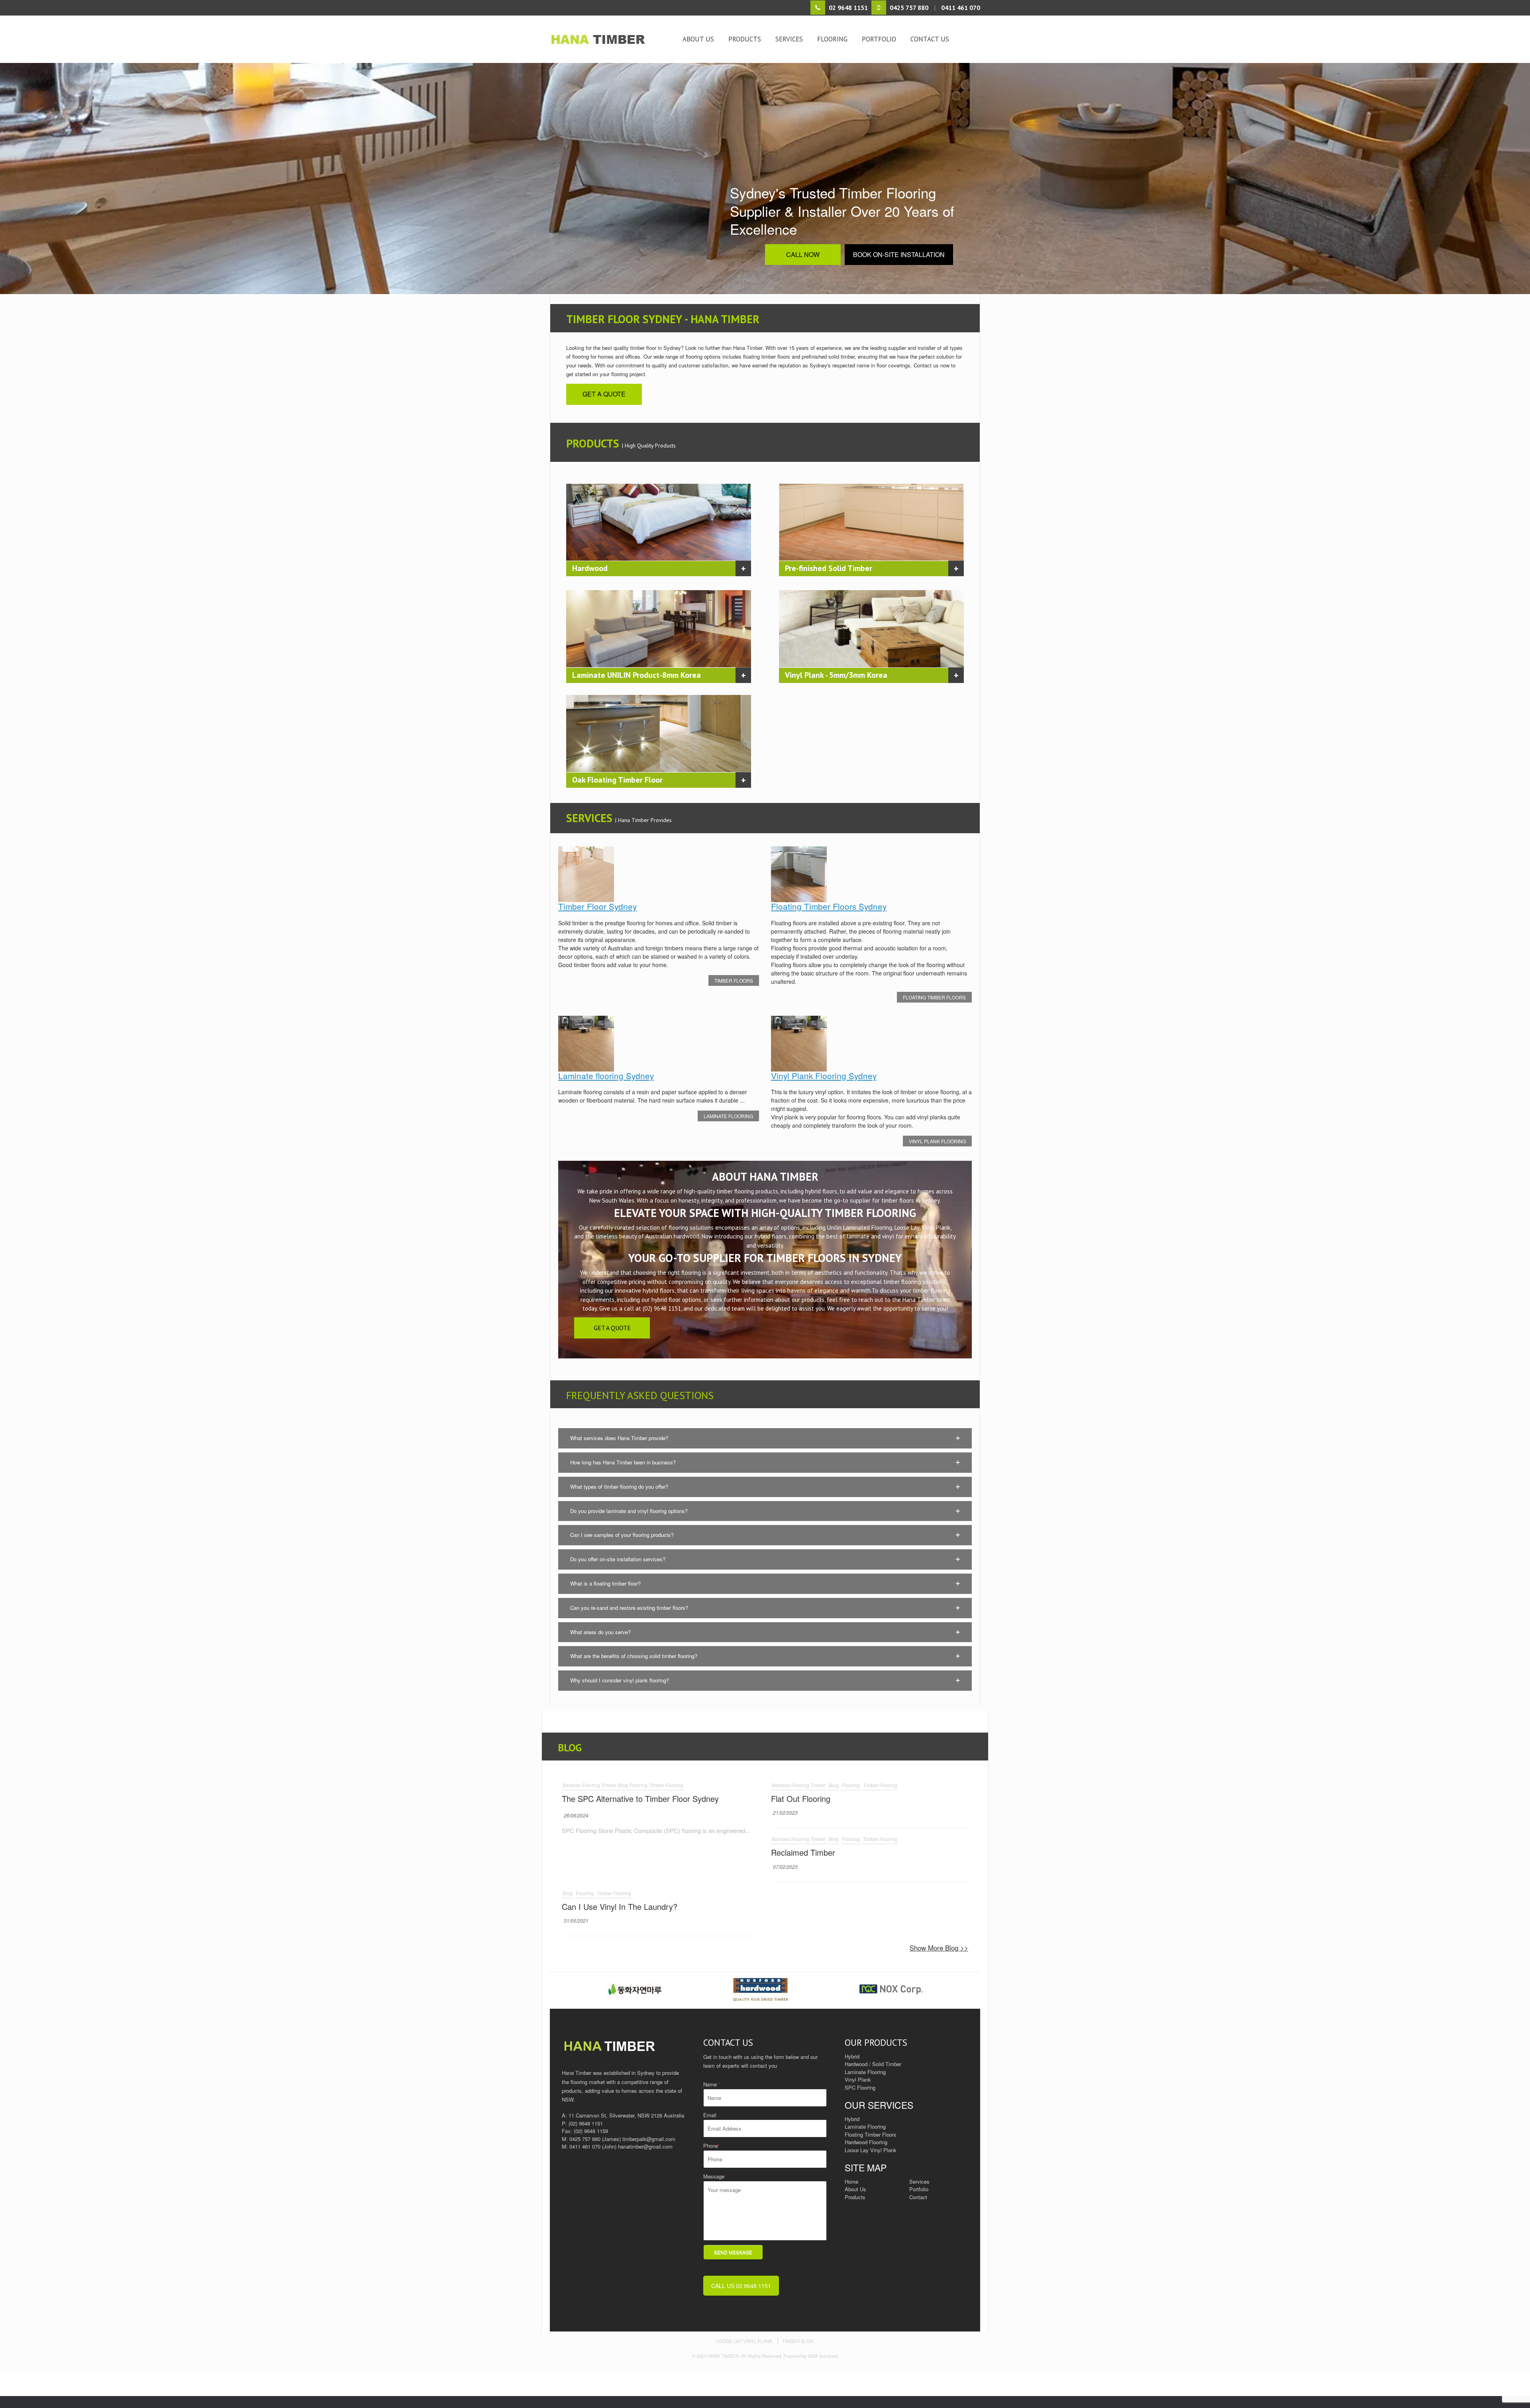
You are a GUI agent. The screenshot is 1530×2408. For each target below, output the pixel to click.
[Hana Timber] (610, 39)
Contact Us (930, 39)
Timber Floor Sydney (597, 906)
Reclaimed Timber (803, 1852)
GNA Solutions (823, 2356)
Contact (918, 2197)
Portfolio (879, 39)
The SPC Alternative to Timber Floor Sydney (640, 1799)
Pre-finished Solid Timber (829, 568)
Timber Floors (734, 980)
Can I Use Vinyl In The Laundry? (620, 1907)
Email (710, 2115)
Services (789, 39)
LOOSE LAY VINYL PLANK (744, 2341)
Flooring (832, 39)
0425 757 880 (585, 2139)
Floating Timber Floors (934, 997)
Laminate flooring (728, 1116)
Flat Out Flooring (801, 1799)
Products (745, 39)
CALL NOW (803, 254)
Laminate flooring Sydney (606, 1075)
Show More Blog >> (939, 1948)
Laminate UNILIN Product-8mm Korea (637, 675)
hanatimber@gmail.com (645, 2146)
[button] (765, 1438)
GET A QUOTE (604, 394)
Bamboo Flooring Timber (589, 1785)
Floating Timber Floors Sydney (829, 906)
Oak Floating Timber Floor (617, 780)
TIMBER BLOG (798, 2341)
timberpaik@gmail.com (649, 2139)
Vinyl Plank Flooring (937, 1141)
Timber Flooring (666, 1785)
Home (851, 2181)
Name (712, 2084)
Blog (623, 1785)
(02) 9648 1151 (586, 2123)
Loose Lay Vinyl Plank (871, 2150)
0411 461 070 (585, 2146)
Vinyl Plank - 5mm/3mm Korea (836, 675)
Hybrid (852, 2119)
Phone (712, 2146)
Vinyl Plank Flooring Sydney (824, 1075)
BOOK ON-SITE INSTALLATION (899, 254)
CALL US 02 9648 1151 (741, 2286)
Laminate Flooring (865, 2126)
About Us (698, 39)
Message (715, 2176)
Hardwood (590, 568)
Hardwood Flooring (866, 2142)
